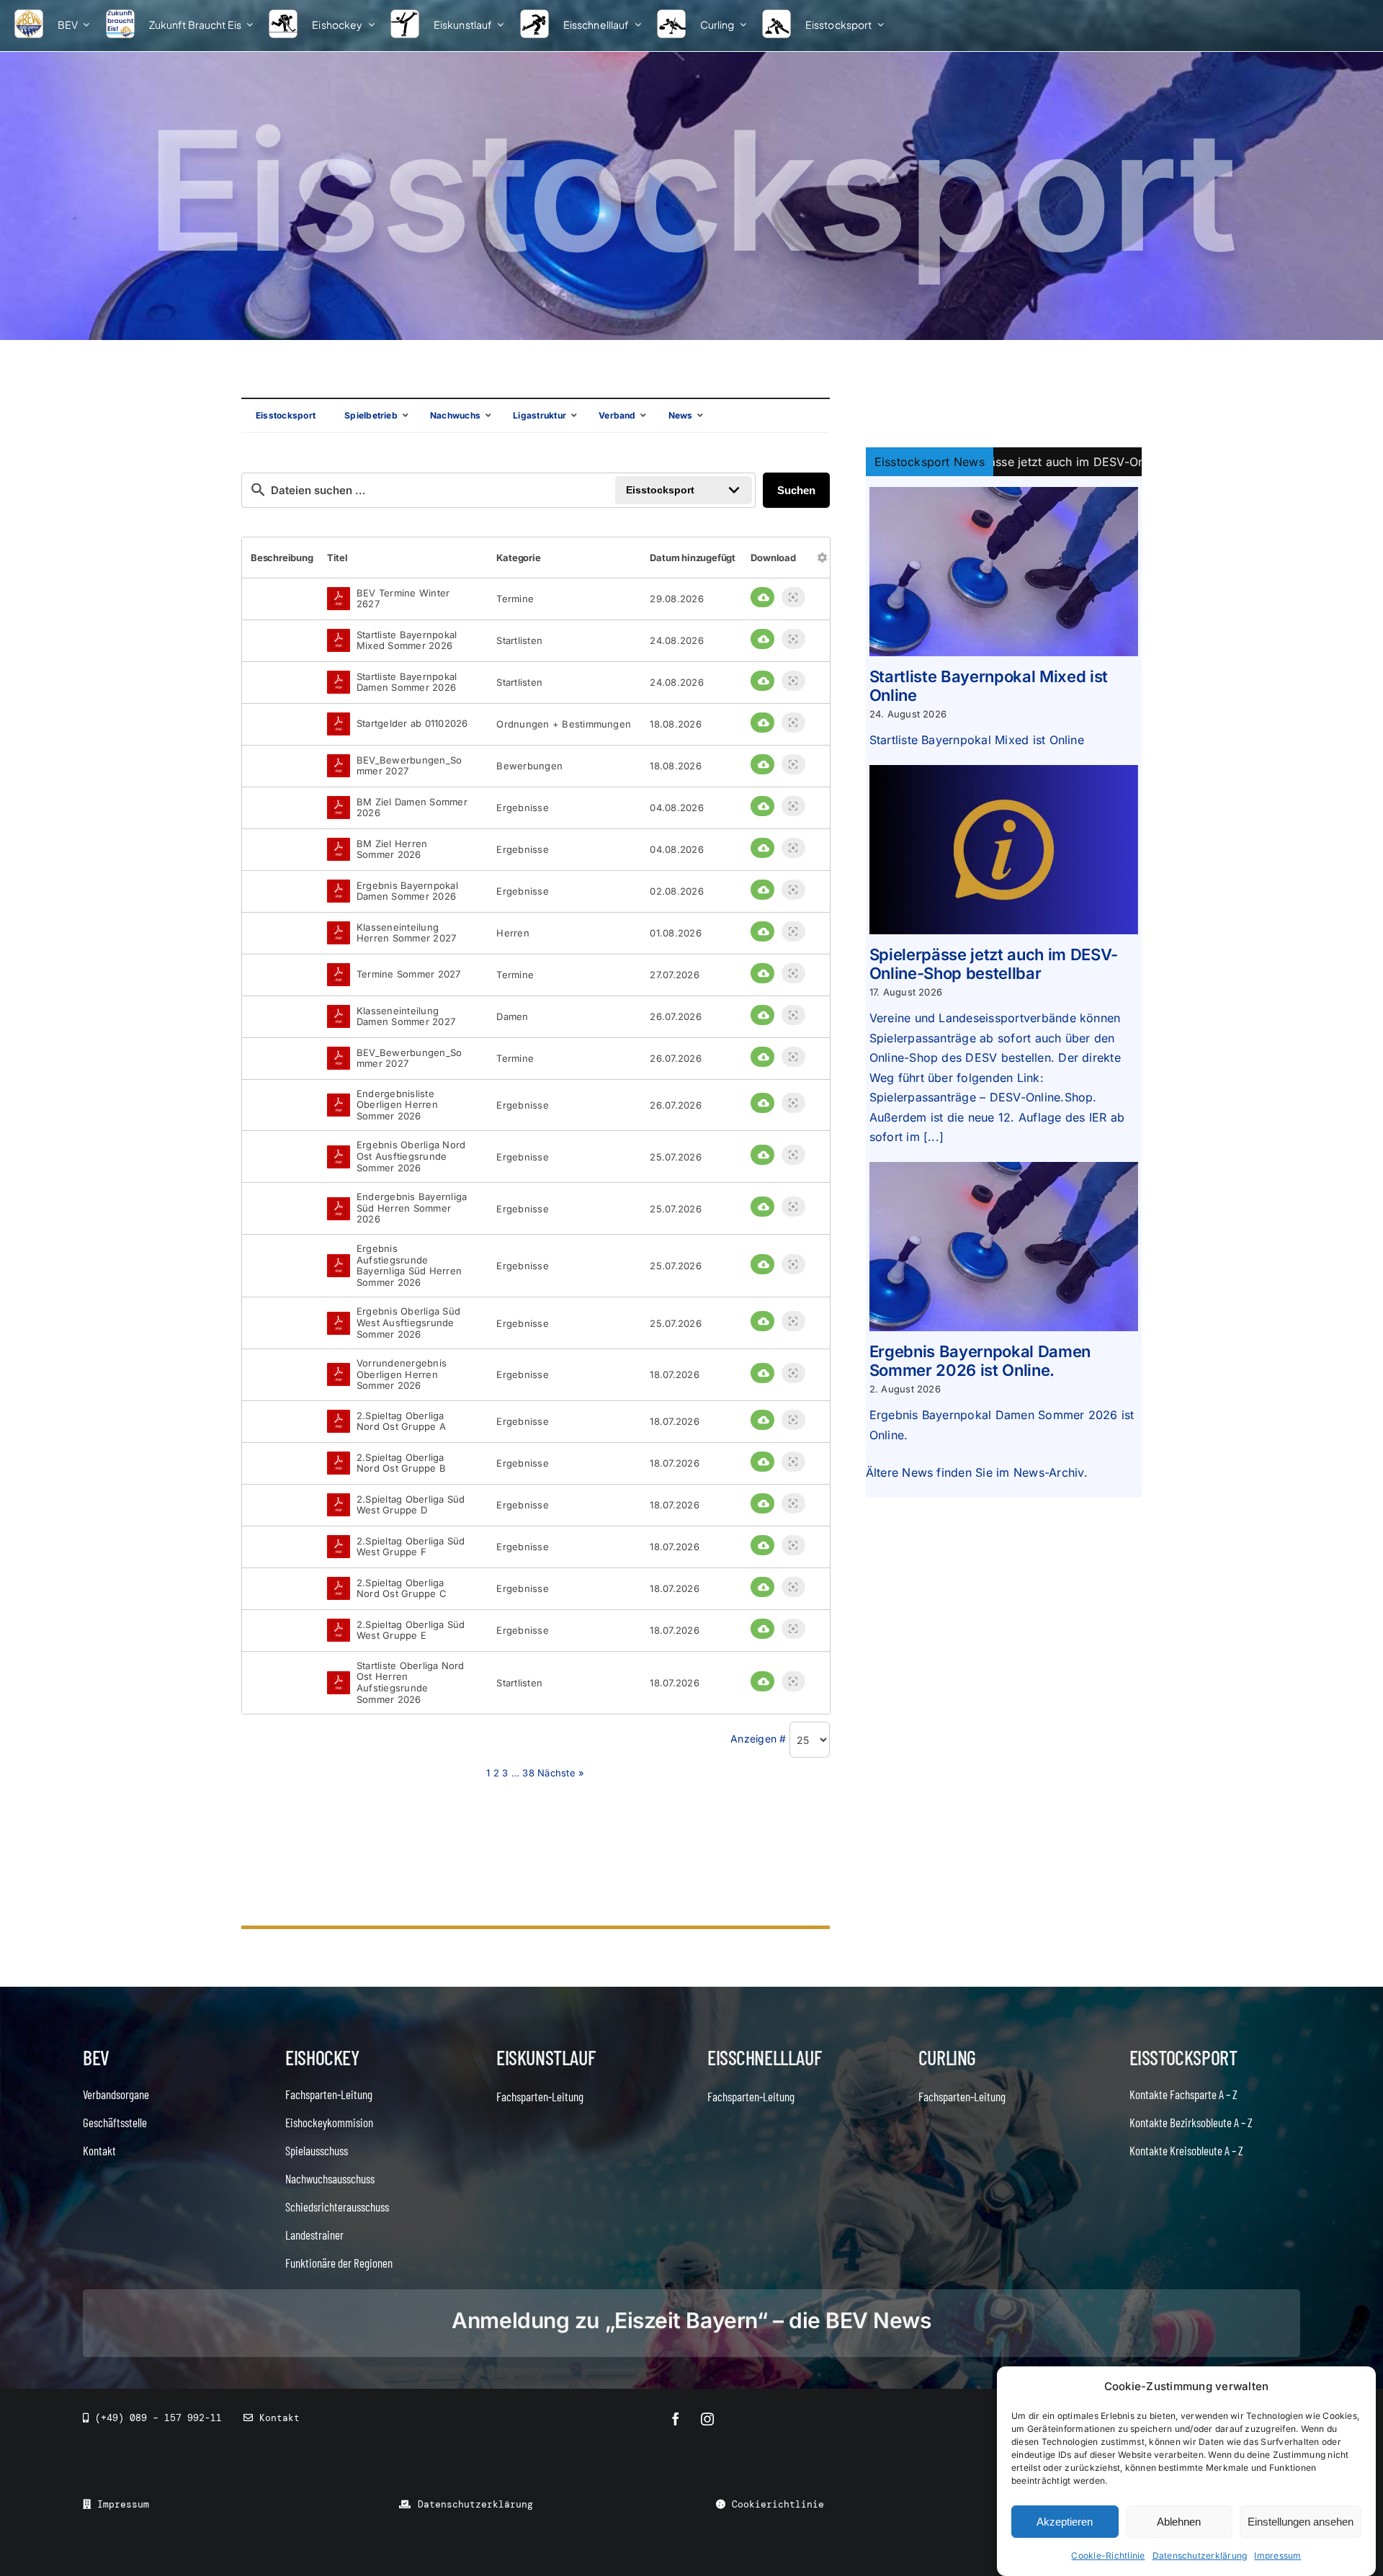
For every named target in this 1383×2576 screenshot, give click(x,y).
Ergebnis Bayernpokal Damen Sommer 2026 (407, 891)
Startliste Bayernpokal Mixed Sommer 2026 (407, 641)
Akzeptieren (1065, 2522)
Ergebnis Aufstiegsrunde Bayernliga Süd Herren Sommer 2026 (409, 1266)
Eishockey (322, 2057)
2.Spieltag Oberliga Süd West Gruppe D (411, 1505)
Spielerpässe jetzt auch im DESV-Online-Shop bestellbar (994, 964)
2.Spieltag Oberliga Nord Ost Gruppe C (402, 1589)
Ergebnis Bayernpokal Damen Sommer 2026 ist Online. (980, 1361)
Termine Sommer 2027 (409, 974)
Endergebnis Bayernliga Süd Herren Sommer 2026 (412, 1208)
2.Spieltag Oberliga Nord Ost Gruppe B (401, 1463)
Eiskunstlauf (546, 2057)
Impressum (1277, 2555)
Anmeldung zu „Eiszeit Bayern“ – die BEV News (691, 2320)
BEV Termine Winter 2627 (403, 599)
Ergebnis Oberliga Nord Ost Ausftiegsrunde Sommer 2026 (411, 1156)
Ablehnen (1179, 2522)
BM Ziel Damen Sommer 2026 (412, 808)
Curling (947, 2057)
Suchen (796, 490)
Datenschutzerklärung (1200, 2555)
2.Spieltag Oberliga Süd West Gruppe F (411, 1547)
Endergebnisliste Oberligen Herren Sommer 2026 (397, 1105)
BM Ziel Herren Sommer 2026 (392, 850)
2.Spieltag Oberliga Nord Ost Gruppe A (401, 1422)
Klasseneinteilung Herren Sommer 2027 (406, 933)
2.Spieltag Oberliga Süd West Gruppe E (411, 1631)
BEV (96, 2057)
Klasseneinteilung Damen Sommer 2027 (406, 1017)
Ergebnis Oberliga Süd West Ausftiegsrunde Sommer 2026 (408, 1323)
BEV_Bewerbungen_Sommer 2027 (409, 766)
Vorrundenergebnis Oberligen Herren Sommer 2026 (402, 1374)
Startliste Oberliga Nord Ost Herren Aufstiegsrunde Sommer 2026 (411, 1683)
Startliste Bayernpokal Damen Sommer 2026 (407, 683)
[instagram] (707, 2419)
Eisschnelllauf (764, 2057)
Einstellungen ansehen (1301, 2522)
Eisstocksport (1183, 2057)
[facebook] (676, 2419)
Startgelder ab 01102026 (412, 724)
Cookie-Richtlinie (1108, 2555)
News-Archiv (1049, 1472)
